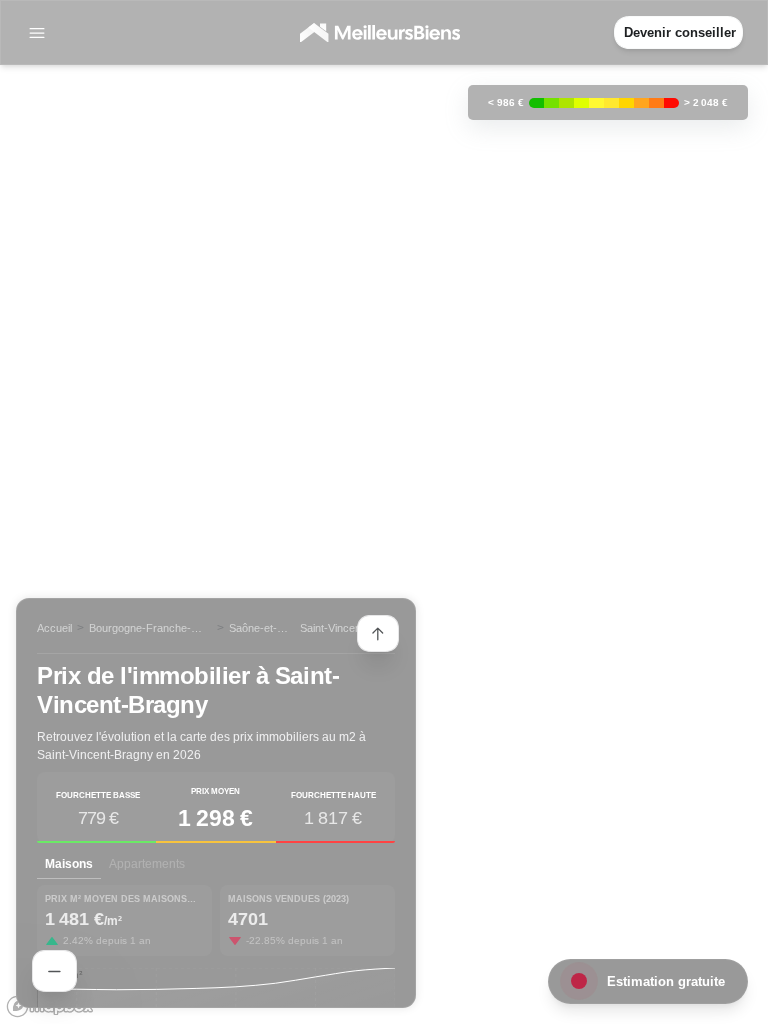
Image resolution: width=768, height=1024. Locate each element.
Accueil (54, 628)
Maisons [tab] (69, 864)
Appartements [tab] (147, 864)
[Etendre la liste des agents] (378, 633)
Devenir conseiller (680, 32)
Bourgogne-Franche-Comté (140, 629)
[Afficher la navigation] (37, 33)
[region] (384, 512)
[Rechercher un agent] (54, 971)
